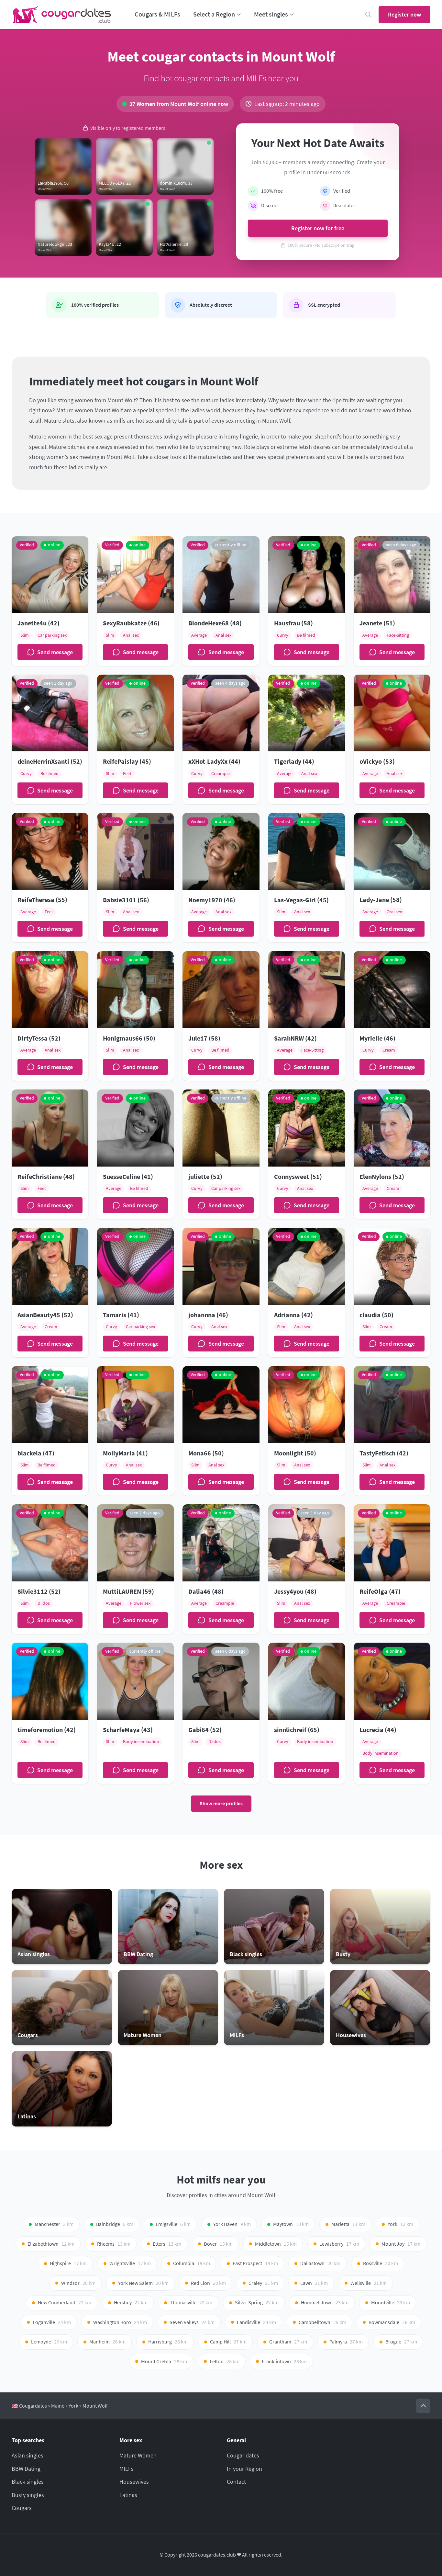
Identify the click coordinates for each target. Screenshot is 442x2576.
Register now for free (318, 228)
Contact (236, 2482)
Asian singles (28, 2455)
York (73, 2406)
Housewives (134, 2482)
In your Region (244, 2469)
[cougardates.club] (61, 15)
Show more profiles (221, 1803)
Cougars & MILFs (157, 14)
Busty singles (28, 2495)
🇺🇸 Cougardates (29, 2406)
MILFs (127, 2469)
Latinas (128, 2495)
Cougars (22, 2508)
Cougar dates (243, 2455)
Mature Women (138, 2455)
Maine (58, 2406)
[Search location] (368, 15)
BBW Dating (26, 2469)
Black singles (28, 2482)
